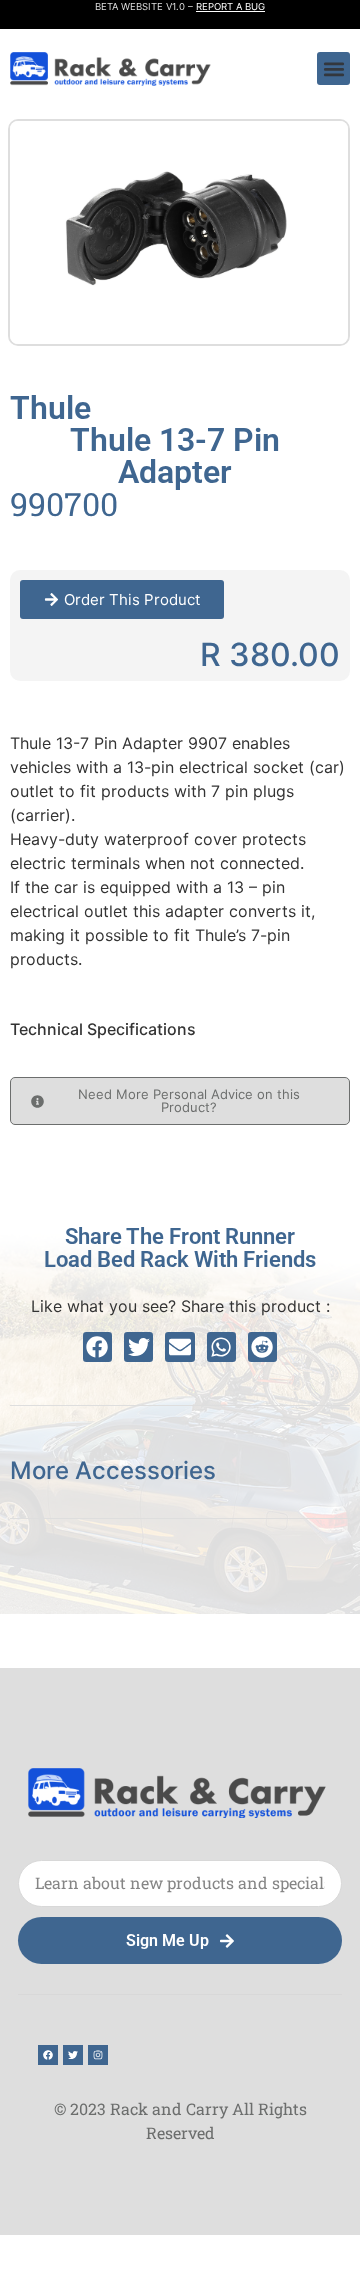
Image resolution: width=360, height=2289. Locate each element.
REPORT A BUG (230, 6)
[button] (333, 68)
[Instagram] (98, 2055)
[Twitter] (73, 2055)
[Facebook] (48, 2055)
